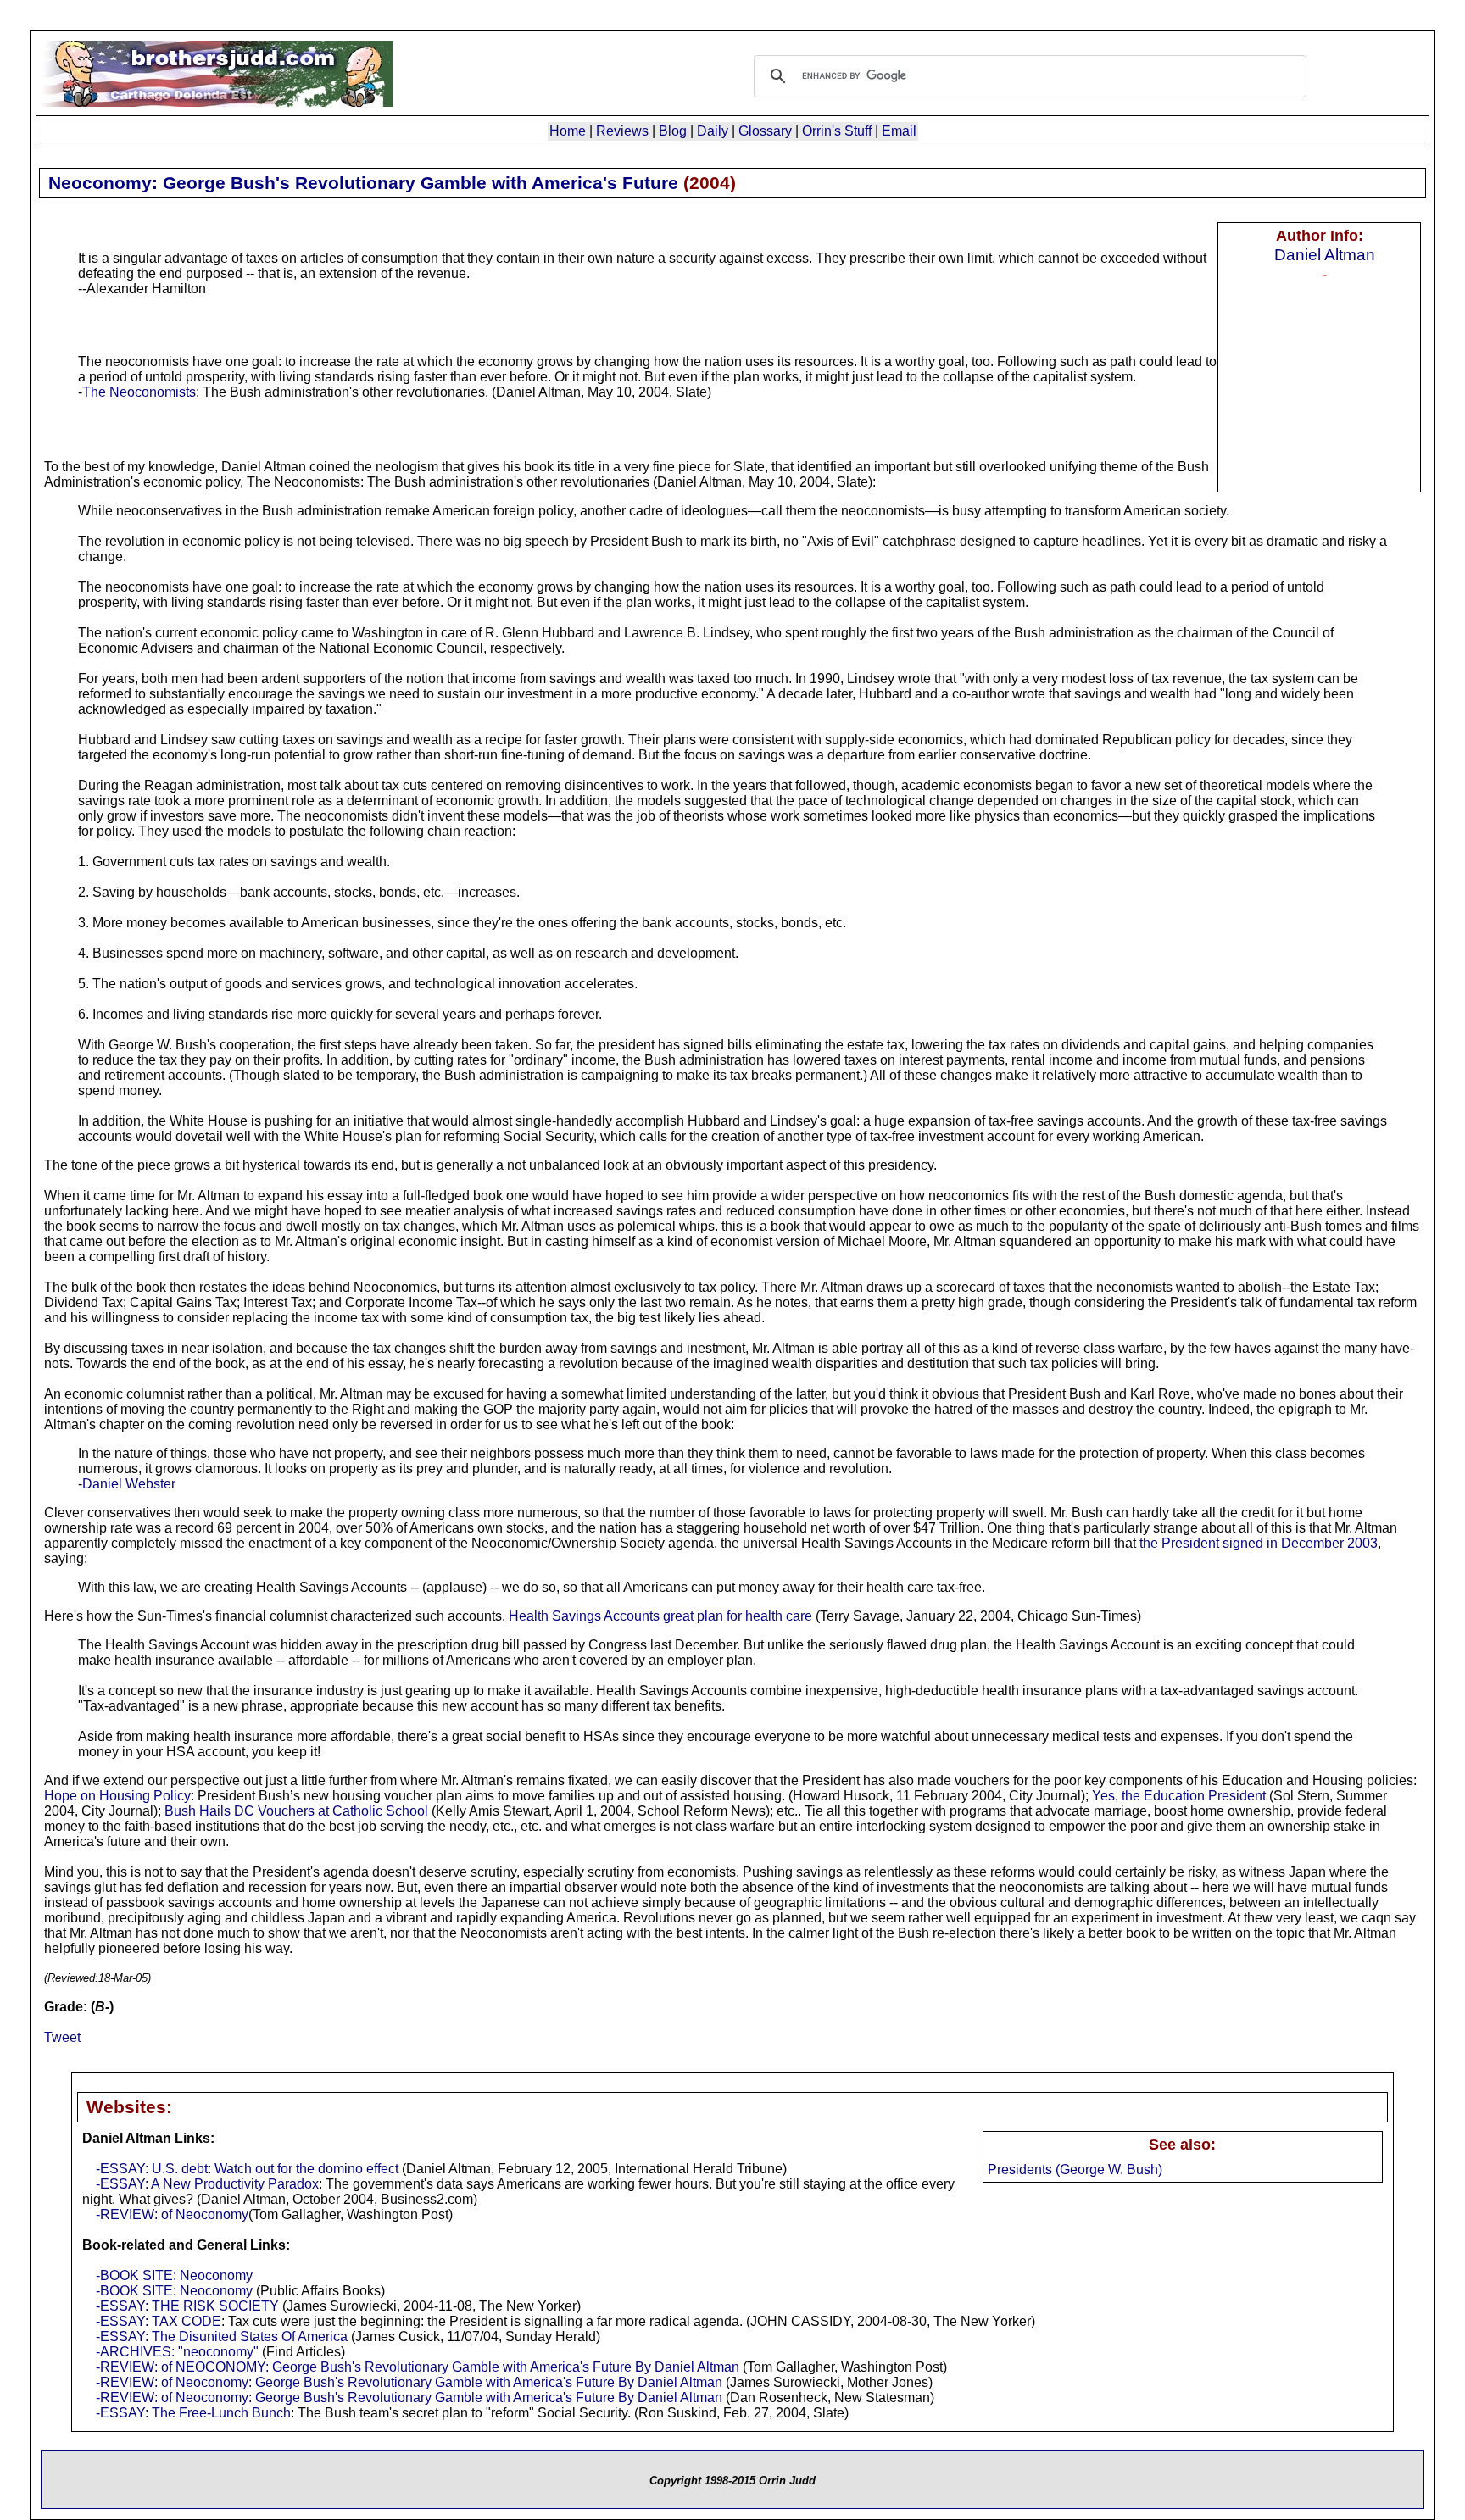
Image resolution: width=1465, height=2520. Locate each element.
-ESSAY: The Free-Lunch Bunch (193, 2413)
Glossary (765, 131)
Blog (673, 131)
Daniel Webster (129, 1484)
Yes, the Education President (1179, 1796)
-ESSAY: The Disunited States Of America (222, 2336)
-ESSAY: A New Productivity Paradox (207, 2184)
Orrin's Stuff (837, 131)
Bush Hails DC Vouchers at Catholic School (296, 1811)
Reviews (622, 131)
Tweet (62, 2037)
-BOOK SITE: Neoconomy (174, 2275)
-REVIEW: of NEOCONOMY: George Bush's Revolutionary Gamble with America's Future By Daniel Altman (418, 2367)
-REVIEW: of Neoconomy (172, 2214)
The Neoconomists (139, 392)
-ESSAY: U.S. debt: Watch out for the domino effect (247, 2169)
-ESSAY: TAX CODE (159, 2321)
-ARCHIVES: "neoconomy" (177, 2352)
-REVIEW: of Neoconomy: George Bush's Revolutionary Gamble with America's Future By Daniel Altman (409, 2382)
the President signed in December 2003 (1259, 1543)
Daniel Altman (1325, 254)
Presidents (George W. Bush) (1075, 2170)
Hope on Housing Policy (117, 1796)
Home (568, 131)
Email (899, 131)
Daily (713, 131)
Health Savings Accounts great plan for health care (660, 1616)
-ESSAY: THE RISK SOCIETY (187, 2306)
